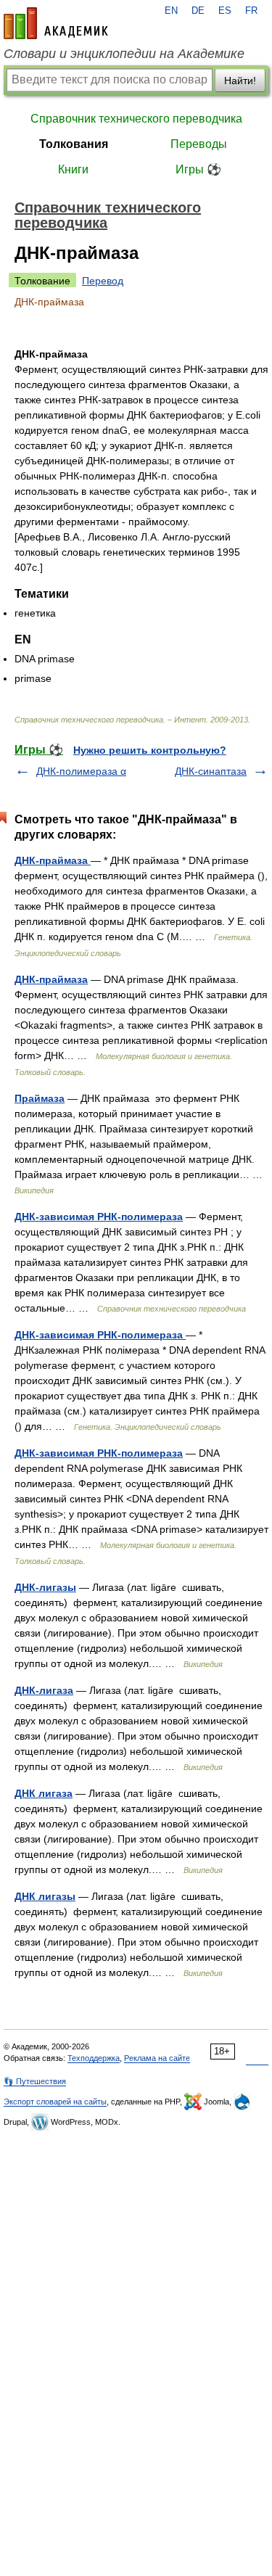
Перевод (103, 281)
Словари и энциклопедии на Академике (124, 54)
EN (171, 11)
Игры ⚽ (198, 169)
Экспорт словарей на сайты (55, 2102)
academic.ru (56, 23)
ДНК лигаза (44, 1793)
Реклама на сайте (157, 2058)
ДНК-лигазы (45, 1587)
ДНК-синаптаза (211, 771)
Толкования (74, 144)
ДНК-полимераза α (81, 771)
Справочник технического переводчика (136, 119)
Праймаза (40, 1098)
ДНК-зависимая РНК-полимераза (99, 1217)
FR (251, 11)
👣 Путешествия (35, 2081)
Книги (73, 169)
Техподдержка (94, 2058)
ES (225, 11)
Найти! (240, 81)
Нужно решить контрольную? (150, 750)
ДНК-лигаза (44, 1690)
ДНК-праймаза (53, 860)
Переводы (199, 144)
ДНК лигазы (45, 1896)
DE (198, 11)
